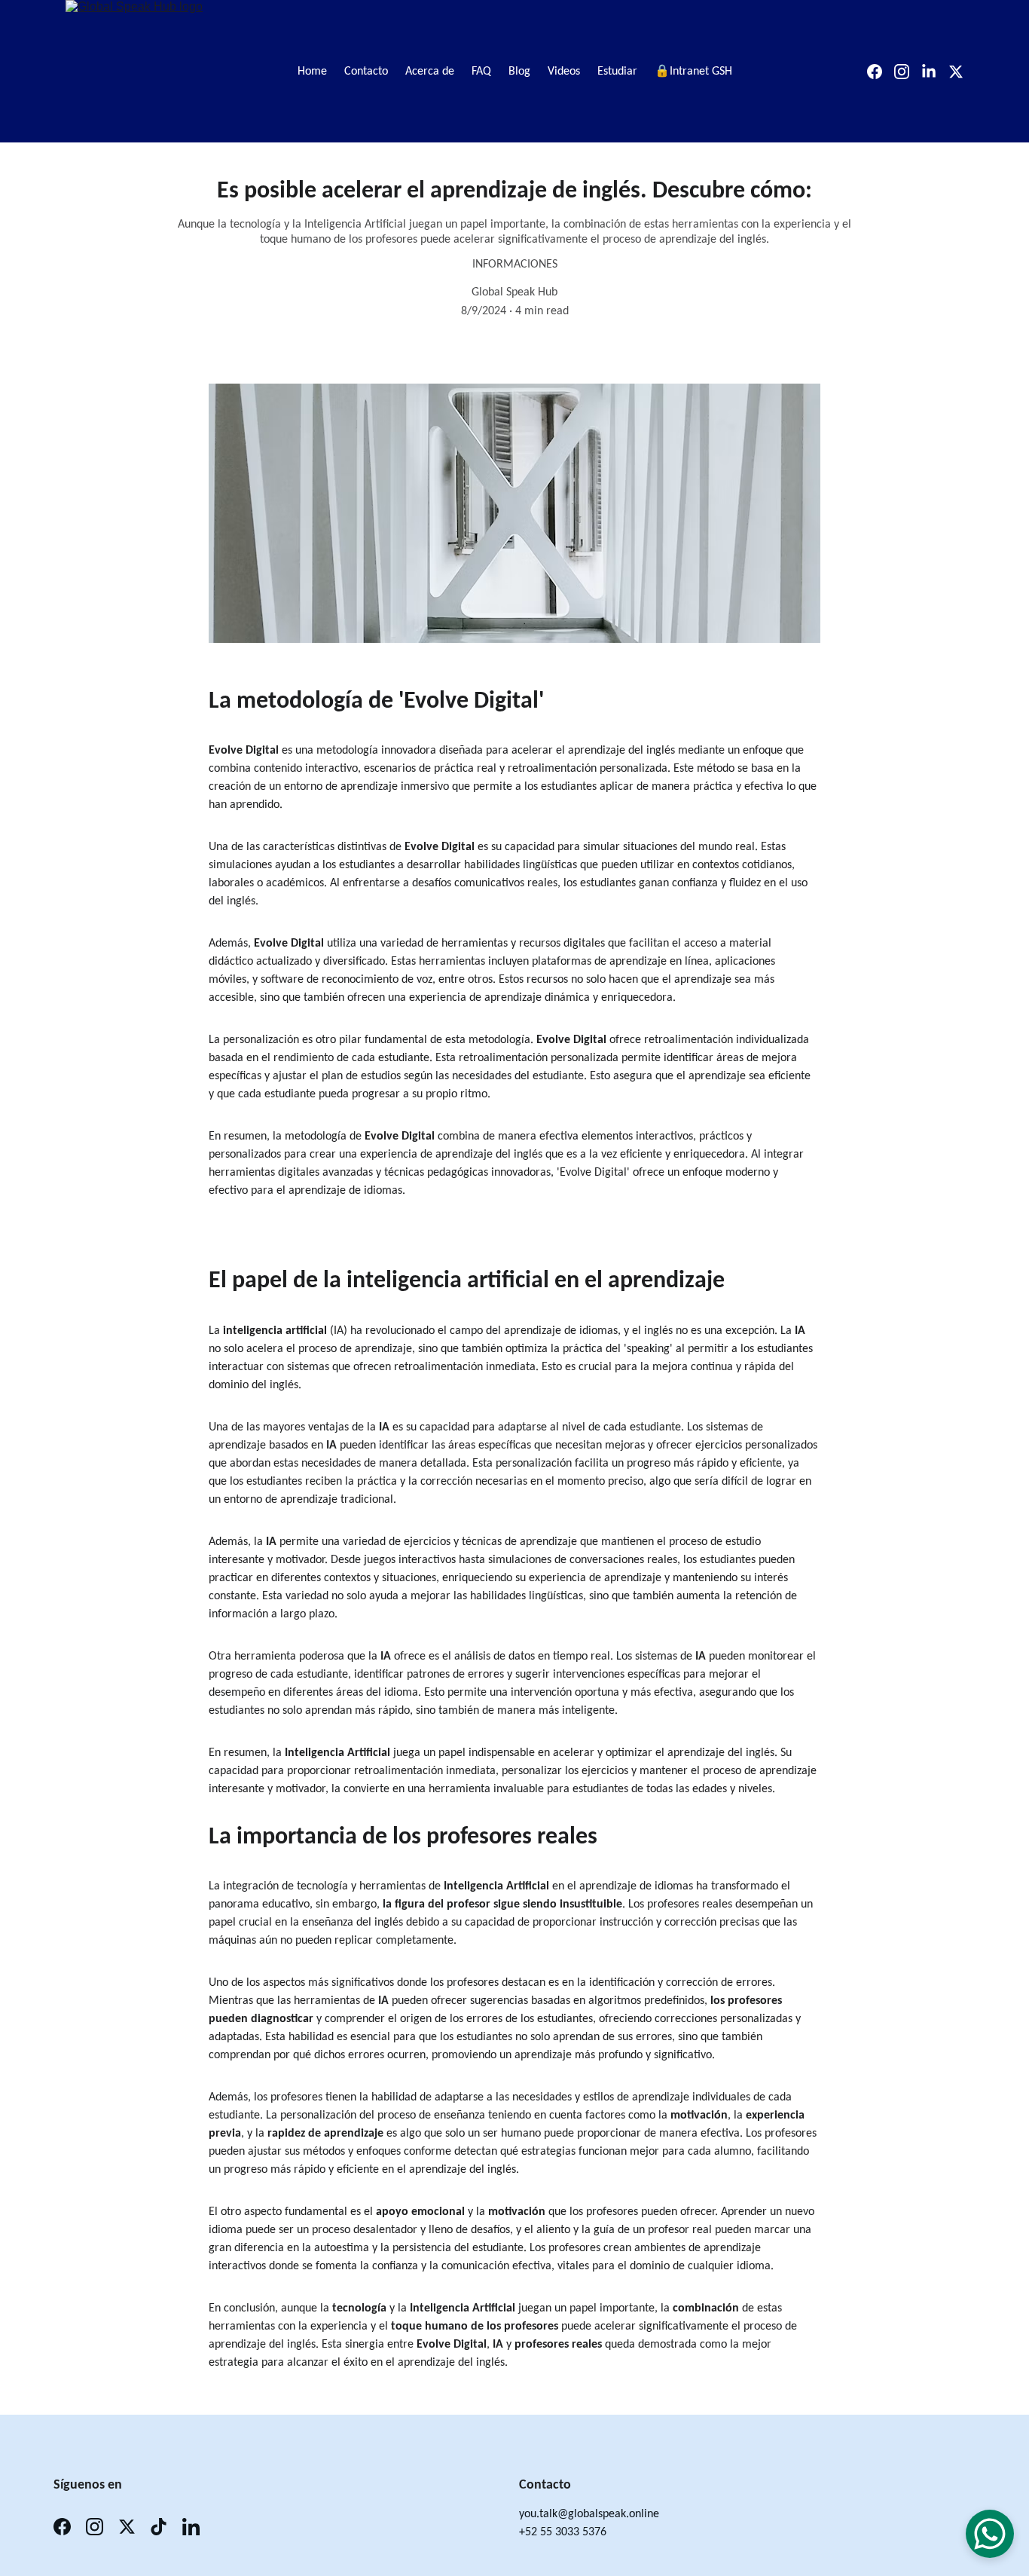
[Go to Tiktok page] (159, 2527)
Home (312, 72)
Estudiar (617, 72)
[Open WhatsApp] (990, 2534)
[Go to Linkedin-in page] (935, 72)
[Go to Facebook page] (881, 72)
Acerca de (430, 72)
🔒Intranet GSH (693, 72)
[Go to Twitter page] (956, 72)
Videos (564, 72)
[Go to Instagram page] (908, 72)
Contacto (366, 72)
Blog (519, 72)
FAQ (481, 72)
